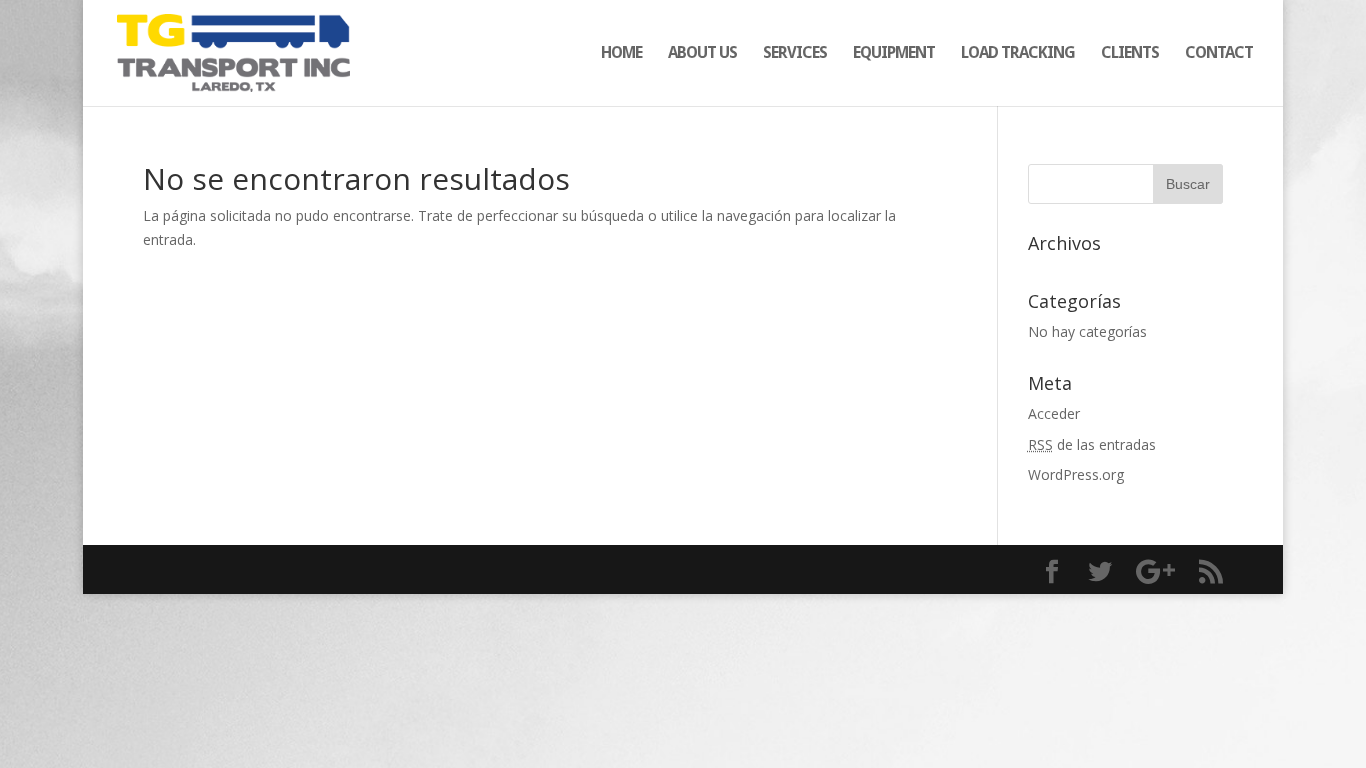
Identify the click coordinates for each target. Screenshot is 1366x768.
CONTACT (1219, 54)
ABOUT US (702, 54)
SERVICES (795, 54)
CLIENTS (1130, 54)
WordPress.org (1076, 474)
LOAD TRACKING (1018, 54)
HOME (621, 54)
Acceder (1054, 413)
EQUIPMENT (894, 54)
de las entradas (1092, 444)
